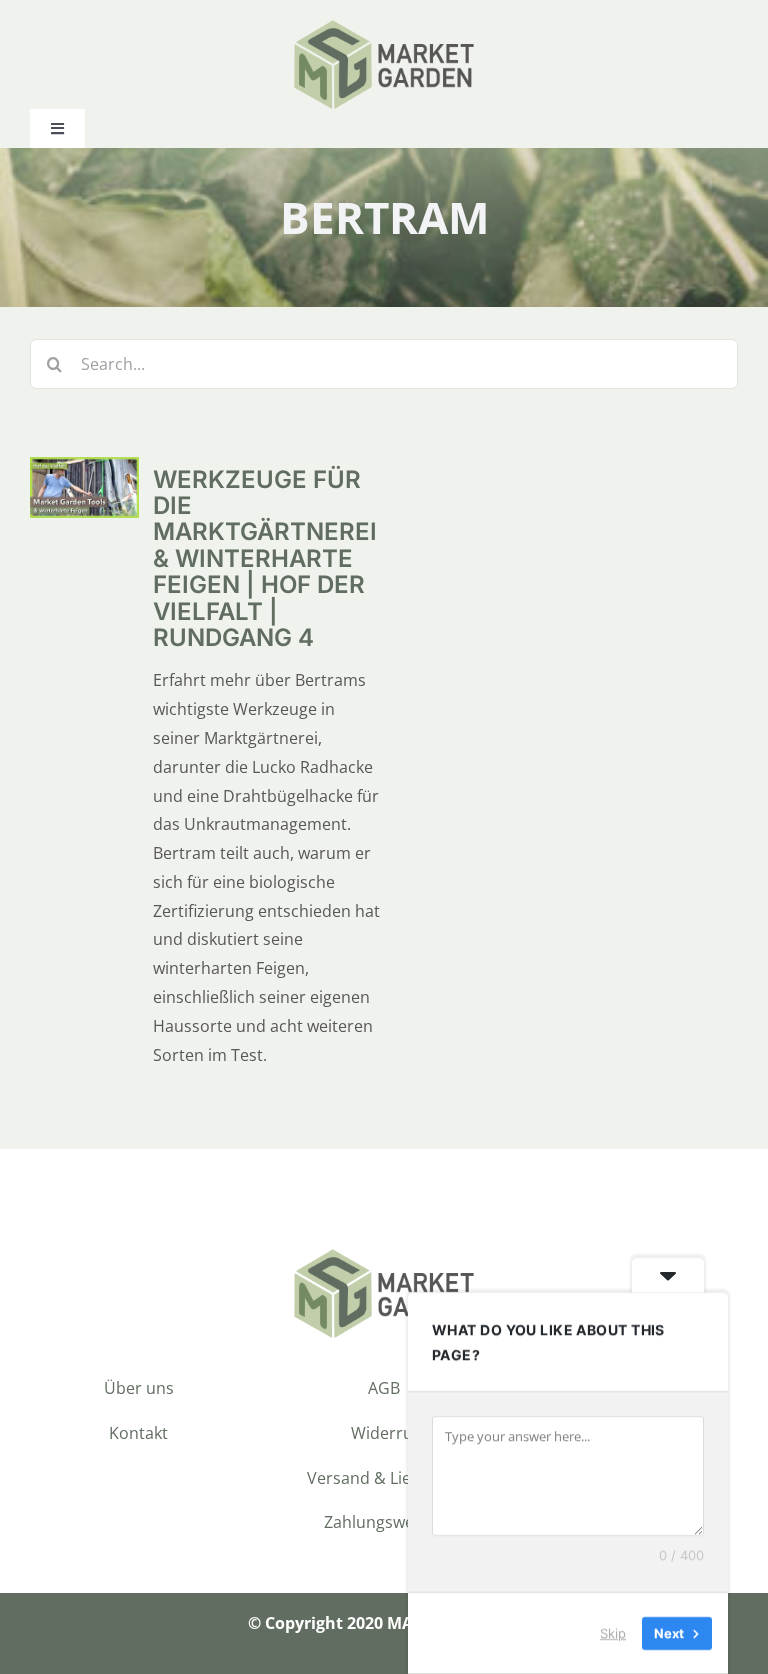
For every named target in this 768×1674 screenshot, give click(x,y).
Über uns (139, 1388)
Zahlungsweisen (384, 1522)
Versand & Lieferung (384, 1478)
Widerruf (384, 1433)
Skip (613, 1633)
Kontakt (138, 1433)
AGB (384, 1388)
